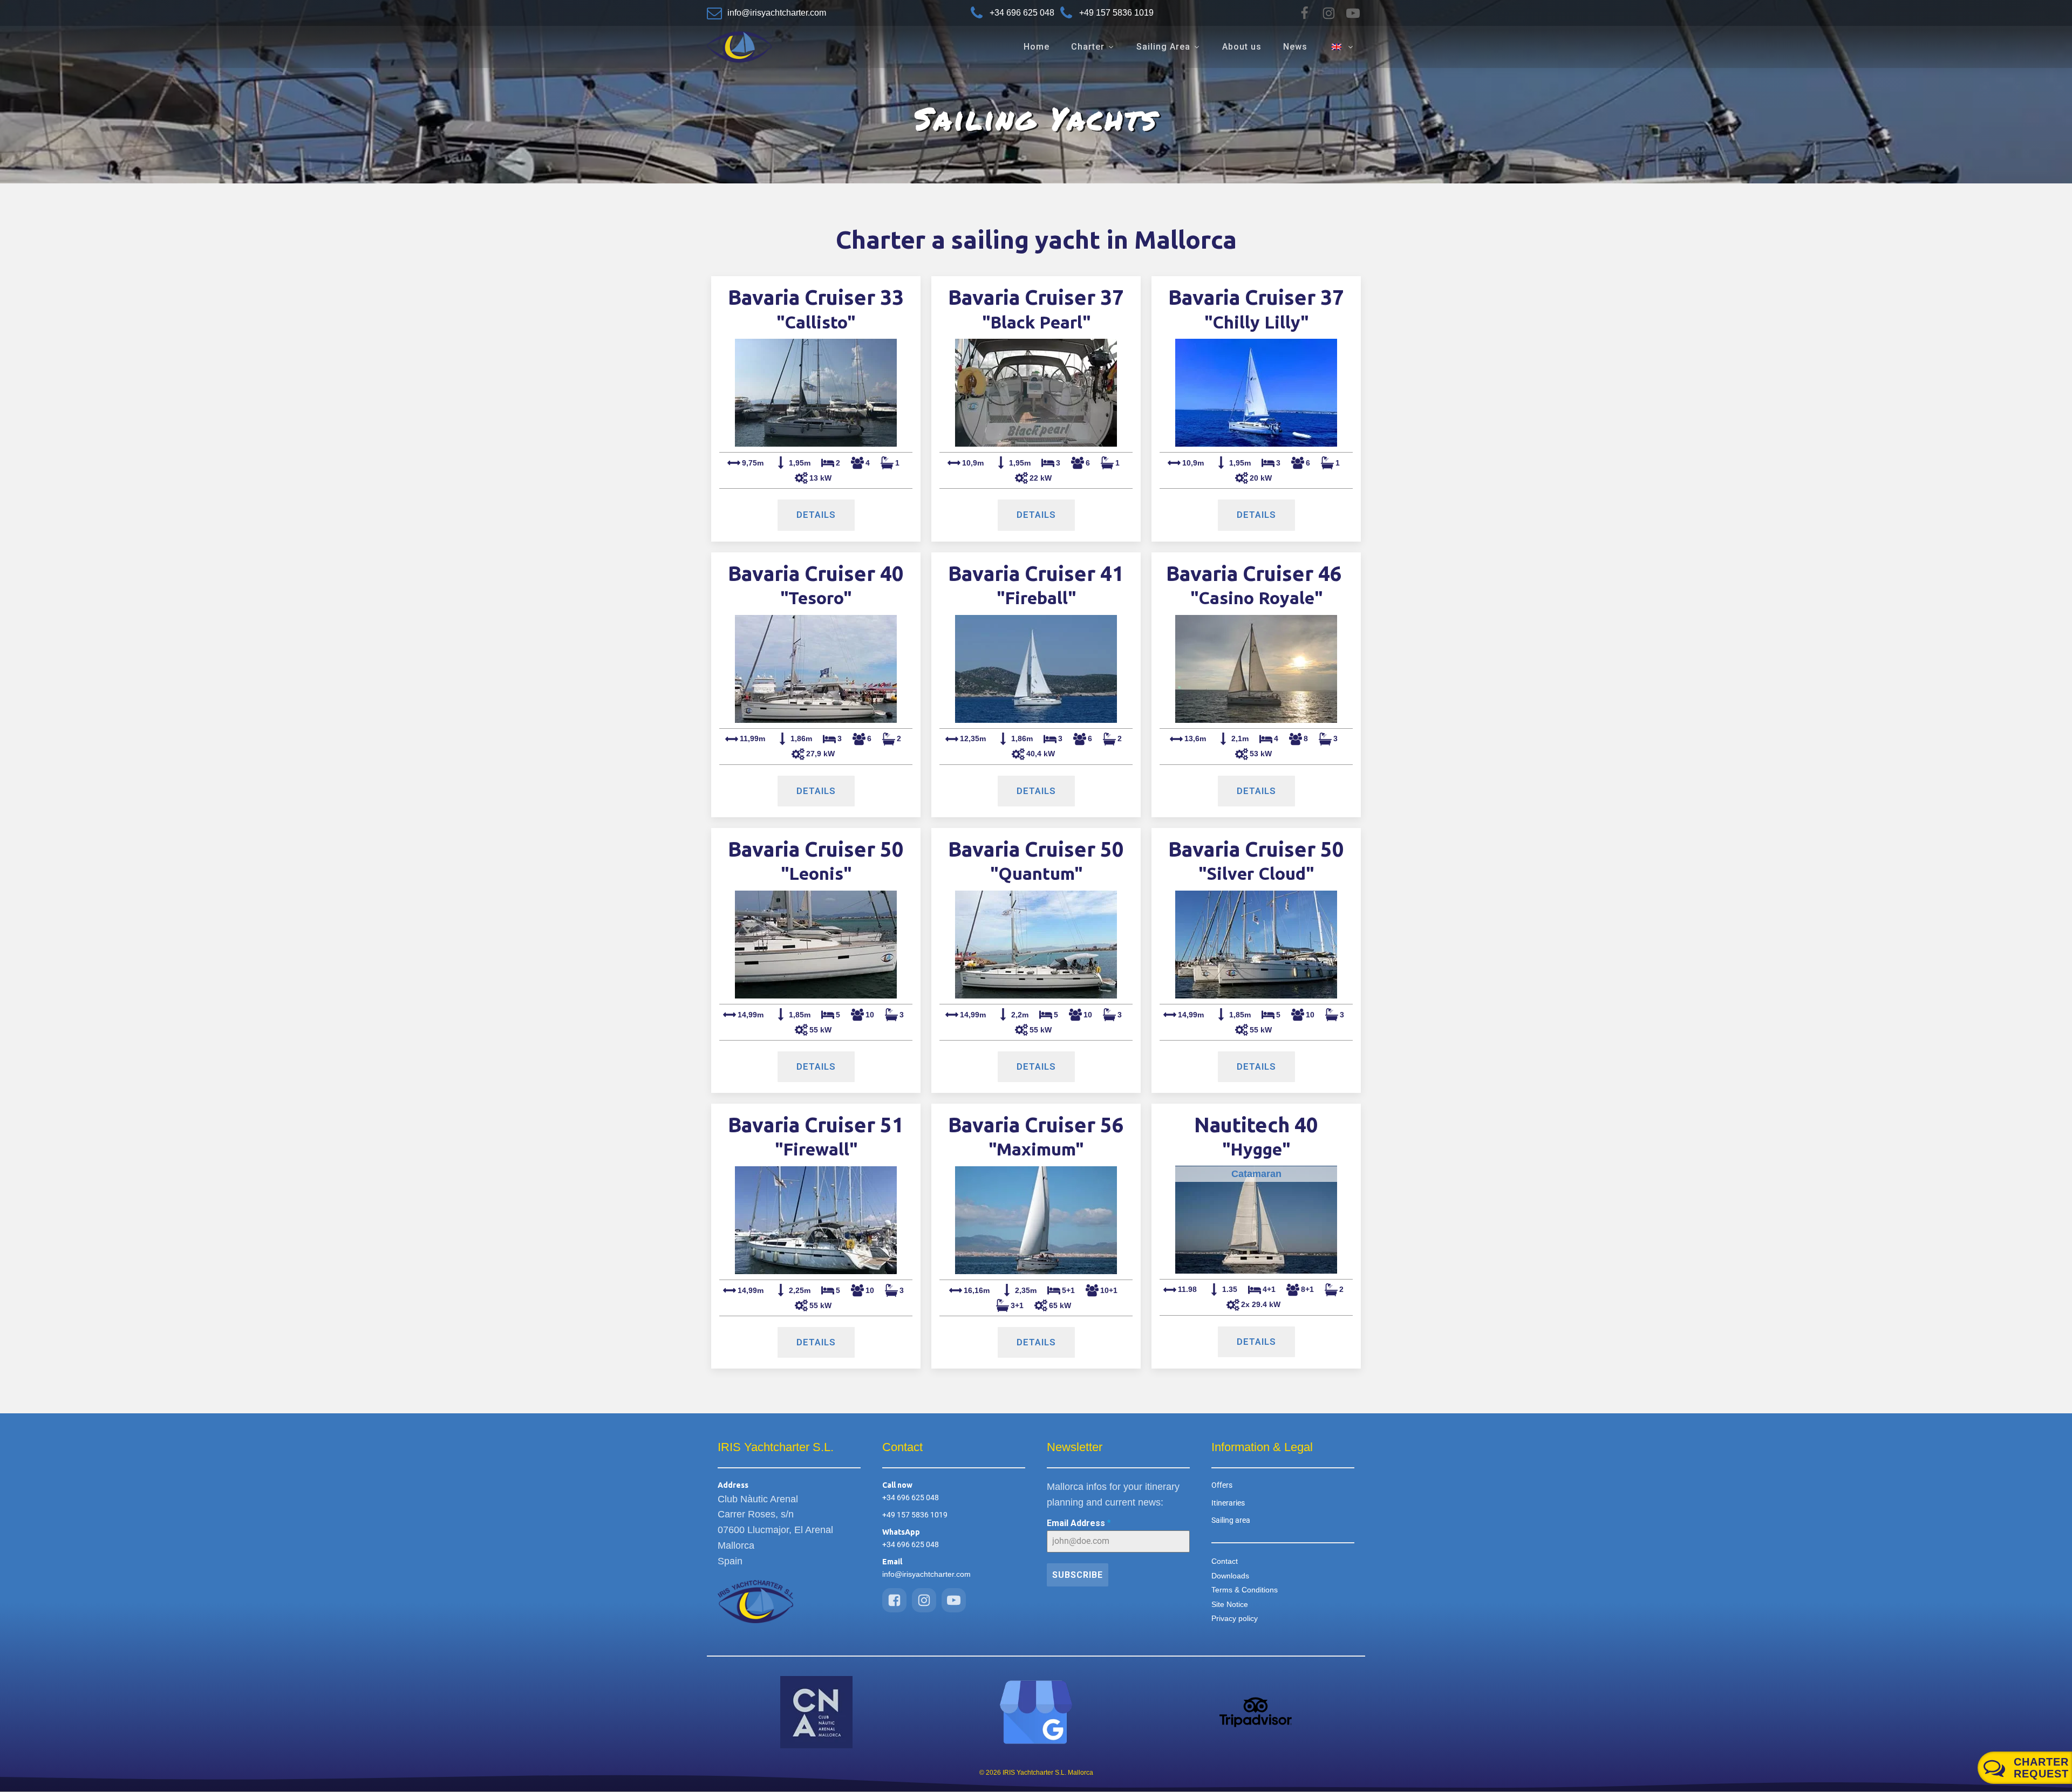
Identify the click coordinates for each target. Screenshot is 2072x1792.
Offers (1222, 1485)
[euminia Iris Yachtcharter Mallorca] (1036, 1712)
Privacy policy (1235, 1618)
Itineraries (1228, 1503)
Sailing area (1231, 1520)
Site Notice (1230, 1604)
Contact (1225, 1561)
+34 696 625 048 (911, 1497)
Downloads (1230, 1576)
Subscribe (1078, 1575)
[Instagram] (1329, 13)
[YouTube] (1353, 13)
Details (816, 515)
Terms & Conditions (1245, 1590)
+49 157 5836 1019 (915, 1515)
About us (1242, 47)
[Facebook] (1304, 13)
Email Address (1079, 1523)
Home (1037, 47)
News (1295, 47)
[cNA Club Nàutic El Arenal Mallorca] (816, 1712)
